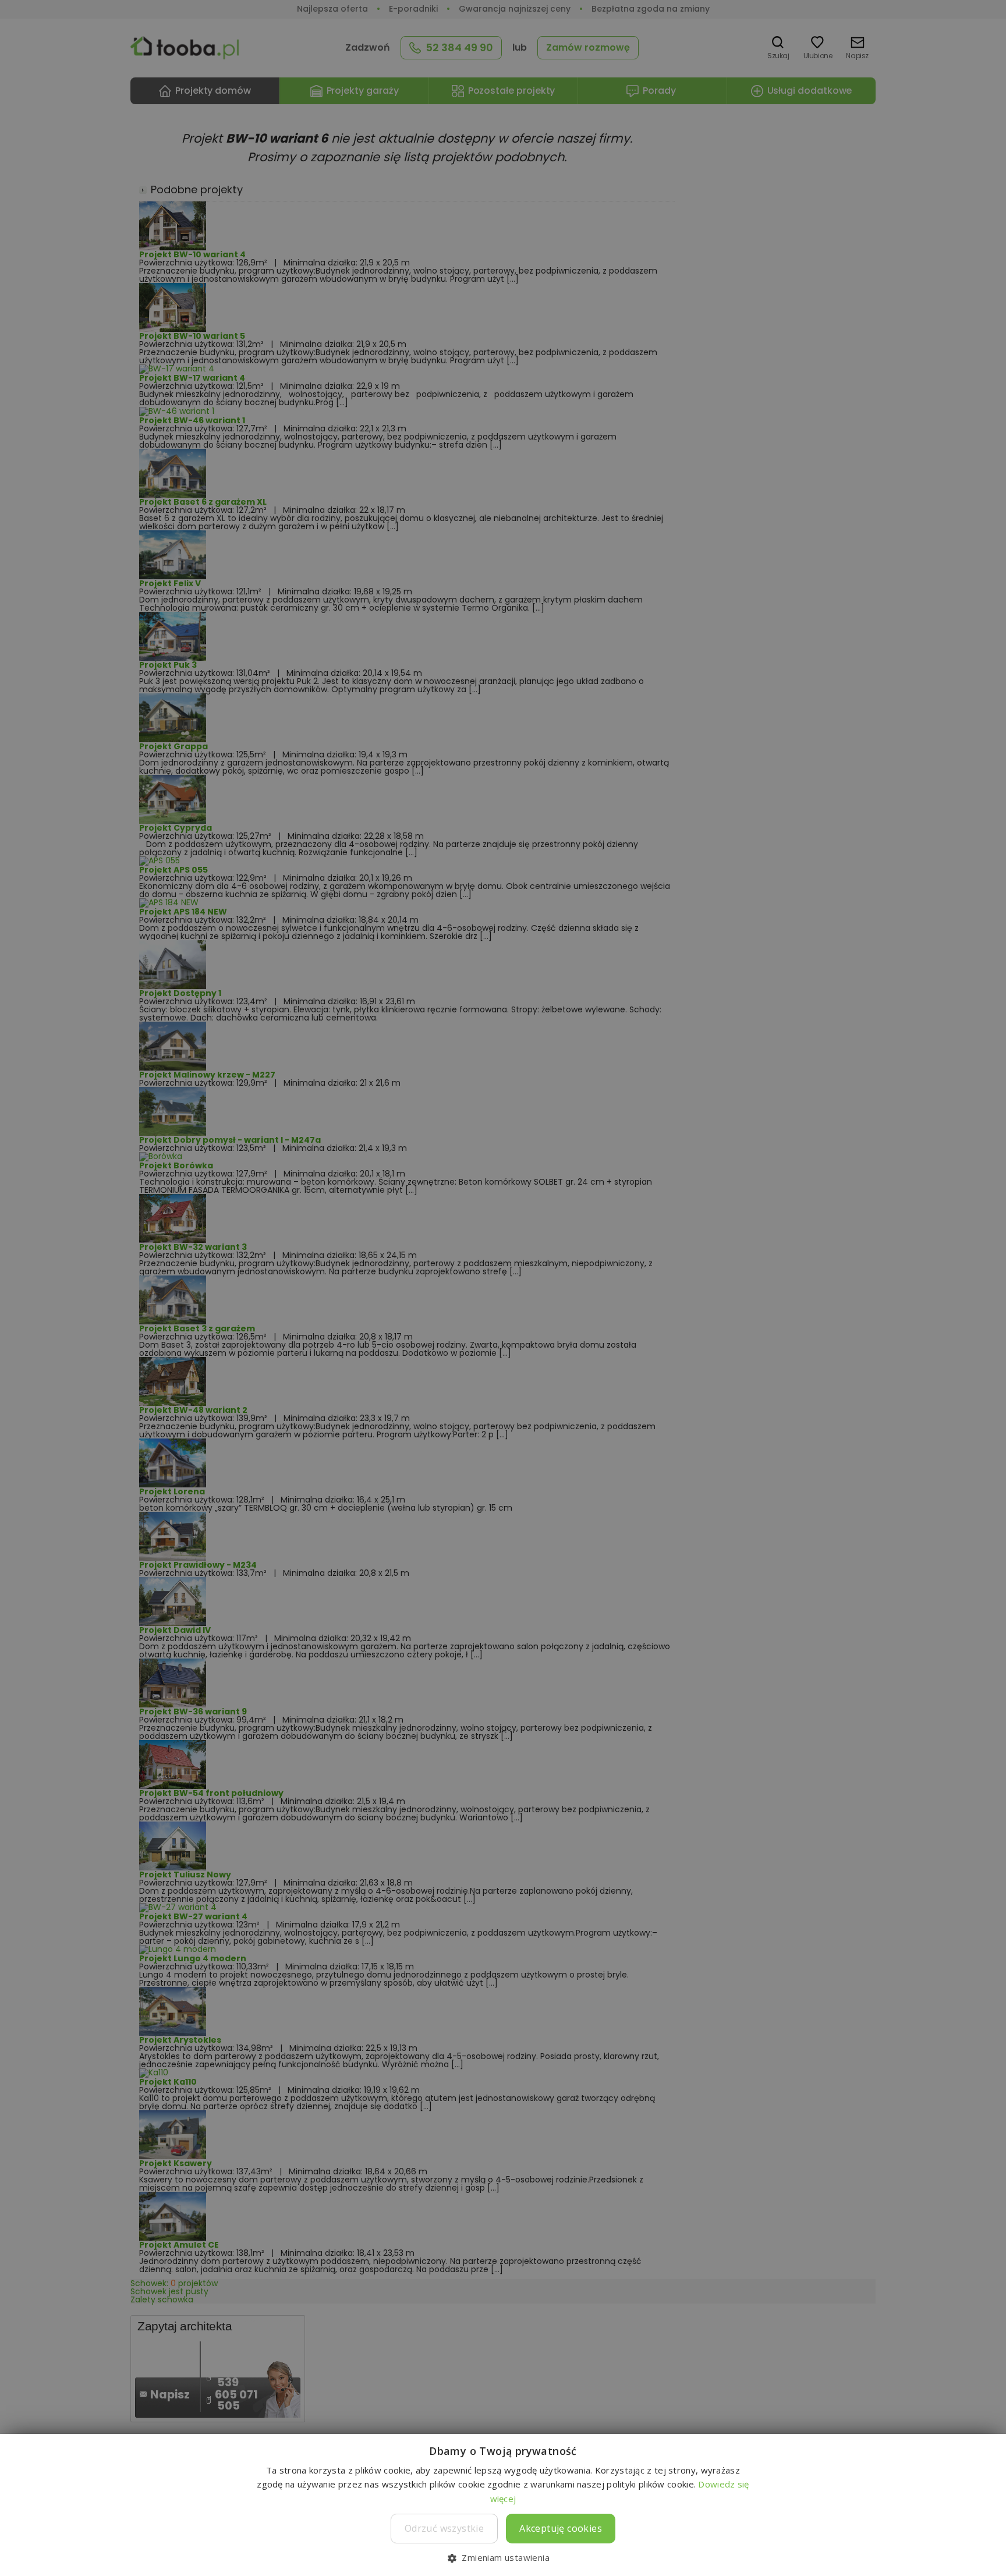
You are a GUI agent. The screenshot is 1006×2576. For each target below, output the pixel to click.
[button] (503, 2557)
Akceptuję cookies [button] (561, 2528)
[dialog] (503, 1288)
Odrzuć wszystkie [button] (444, 2528)
